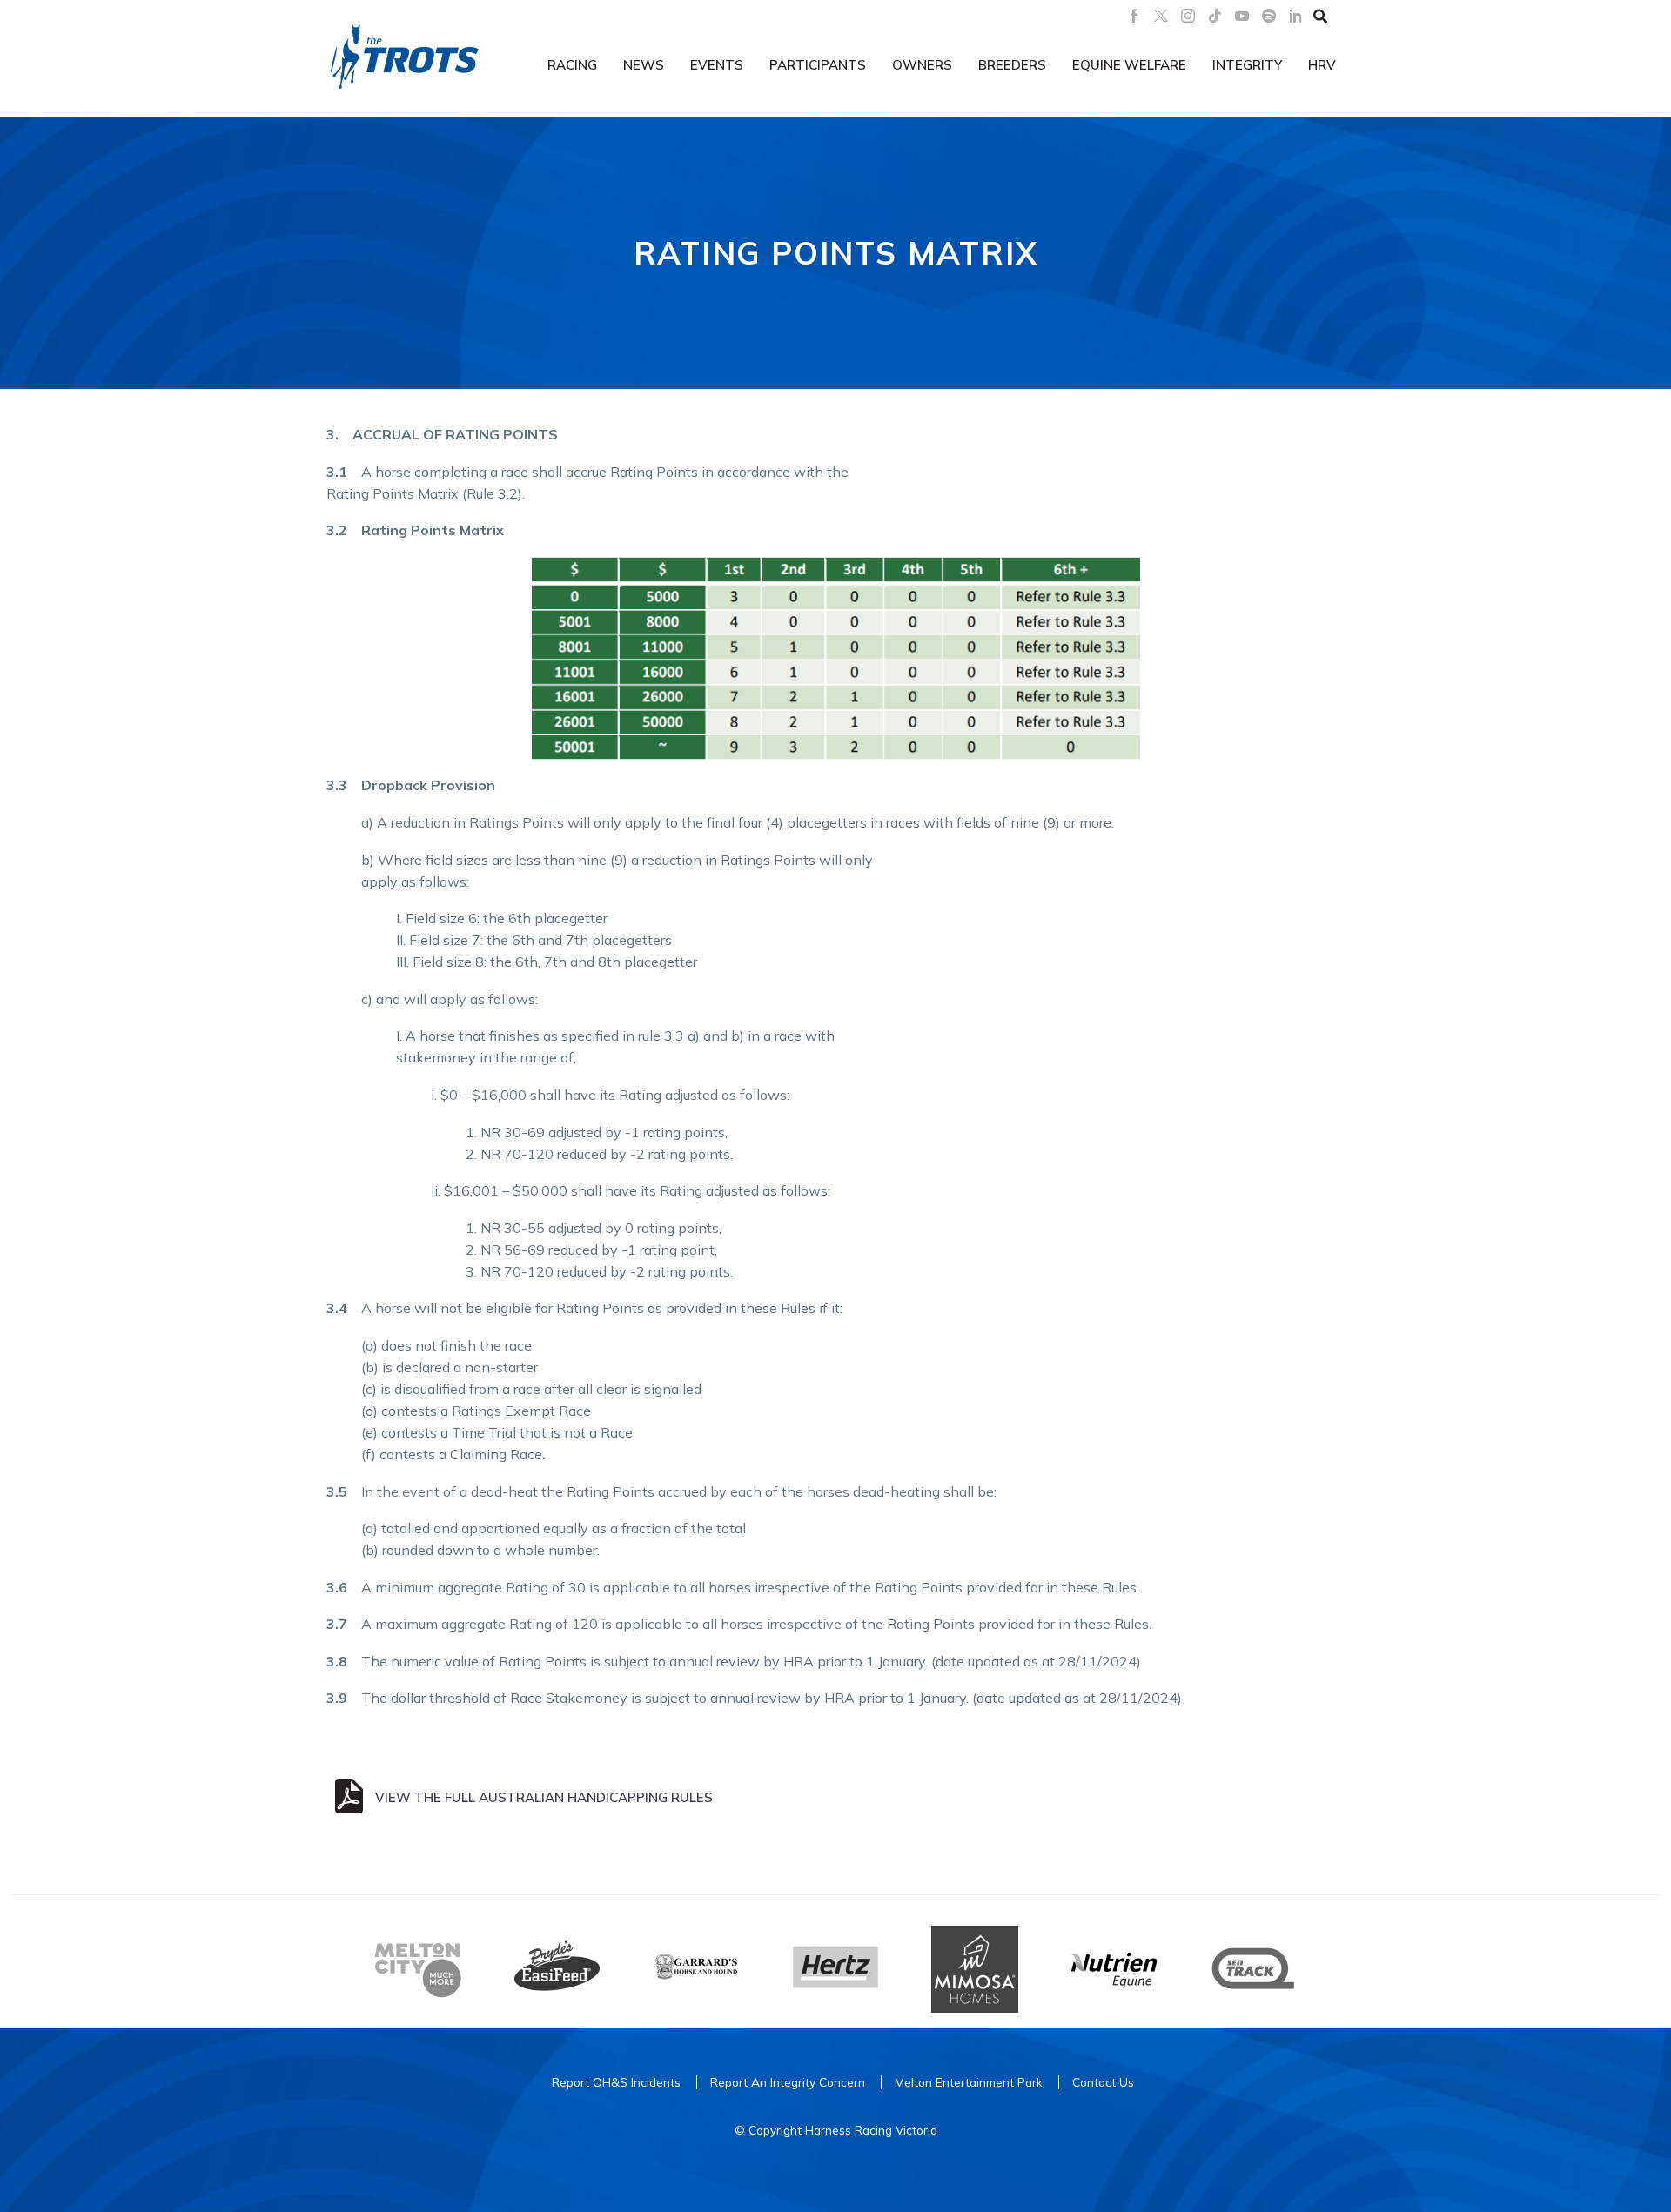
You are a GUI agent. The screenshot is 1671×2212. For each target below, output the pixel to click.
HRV (1322, 65)
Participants (818, 65)
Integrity (1247, 65)
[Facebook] (1134, 16)
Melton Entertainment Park (969, 2082)
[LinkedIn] (1296, 16)
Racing (572, 65)
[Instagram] (1188, 16)
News (644, 65)
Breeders (1012, 65)
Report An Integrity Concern (788, 2082)
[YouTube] (1242, 16)
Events (717, 65)
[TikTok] (1215, 16)
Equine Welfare (1129, 65)
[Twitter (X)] (1161, 16)
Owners (922, 65)
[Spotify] (1269, 16)
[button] (1320, 16)
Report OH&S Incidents (616, 2082)
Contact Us (1103, 2082)
